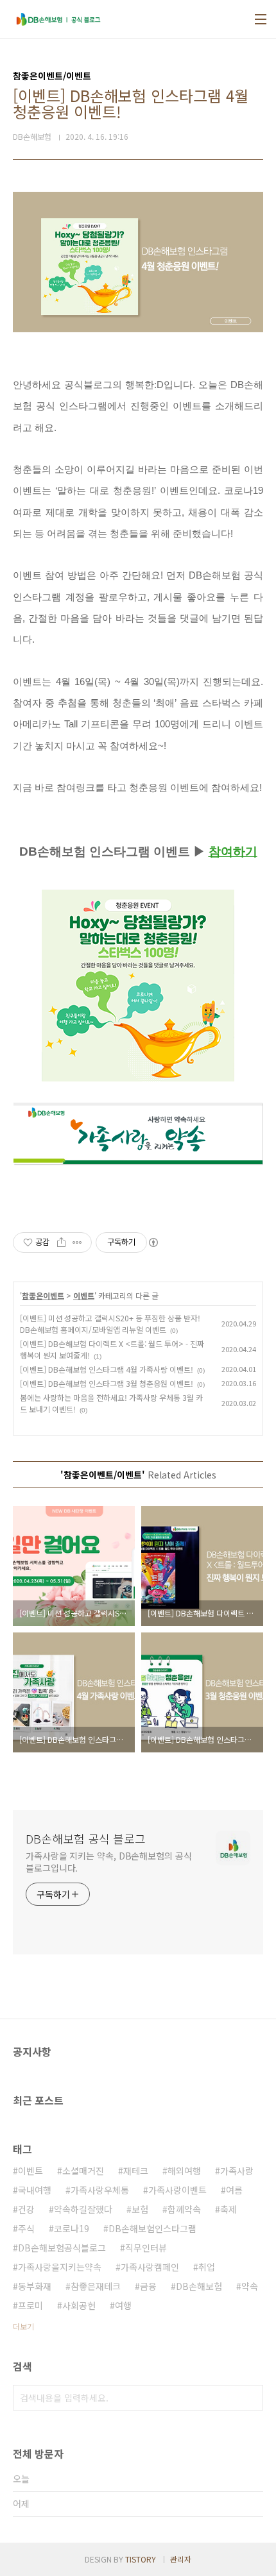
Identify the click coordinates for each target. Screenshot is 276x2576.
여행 (123, 2305)
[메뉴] (261, 19)
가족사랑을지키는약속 (60, 2267)
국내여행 (35, 2190)
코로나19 (72, 2228)
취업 (207, 2267)
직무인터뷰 (146, 2248)
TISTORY (141, 2559)
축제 (229, 2209)
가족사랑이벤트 (177, 2190)
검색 (250, 2398)
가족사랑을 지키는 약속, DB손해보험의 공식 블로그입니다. (109, 1862)
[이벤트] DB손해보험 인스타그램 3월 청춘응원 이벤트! (107, 1383)
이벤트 (84, 1295)
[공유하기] (61, 1242)
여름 (234, 2190)
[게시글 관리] (77, 1242)
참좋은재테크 (96, 2286)
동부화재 (35, 2286)
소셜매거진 (83, 2171)
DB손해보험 (199, 2286)
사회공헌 (79, 2305)
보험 (140, 2209)
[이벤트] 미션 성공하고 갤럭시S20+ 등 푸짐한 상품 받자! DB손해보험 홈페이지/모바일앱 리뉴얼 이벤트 (110, 1324)
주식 (26, 2228)
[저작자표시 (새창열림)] (153, 1242)
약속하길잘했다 (83, 2209)
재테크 (136, 2171)
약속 (250, 2286)
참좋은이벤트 (43, 1295)
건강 (26, 2209)
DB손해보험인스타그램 (152, 2228)
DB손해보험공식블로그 (62, 2248)
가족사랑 (237, 2171)
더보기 (23, 2326)
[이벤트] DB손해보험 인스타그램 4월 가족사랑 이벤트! (107, 1369)
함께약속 (184, 2209)
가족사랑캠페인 (150, 2267)
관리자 (181, 2559)
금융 (148, 2286)
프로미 (30, 2305)
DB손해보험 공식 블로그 (86, 1838)
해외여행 (184, 2171)
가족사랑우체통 (100, 2190)
